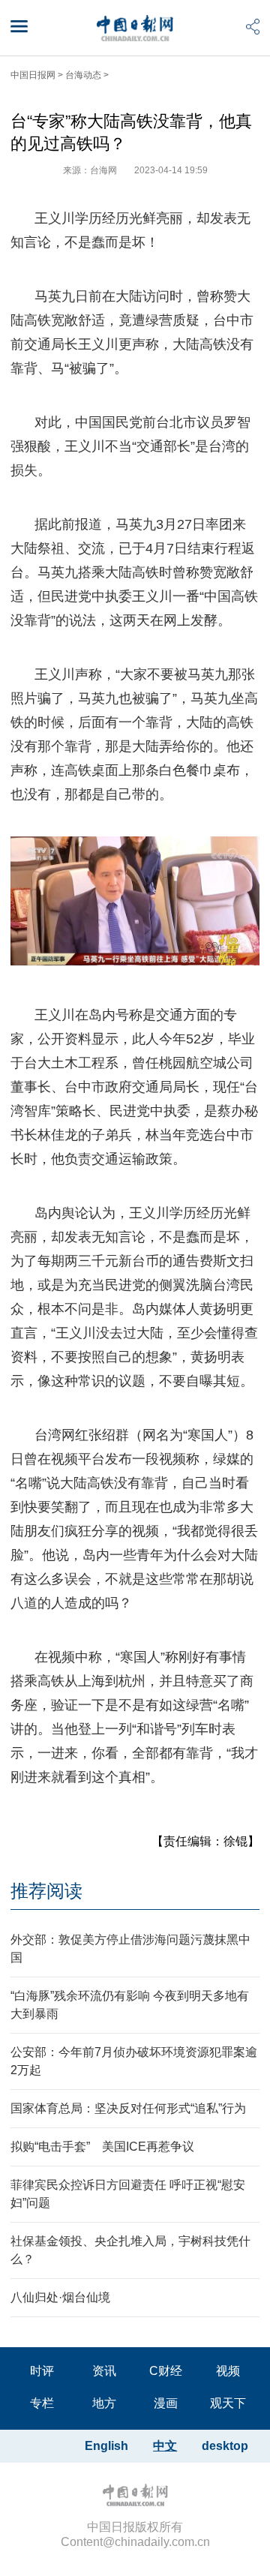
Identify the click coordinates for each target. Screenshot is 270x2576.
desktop (225, 2446)
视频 (228, 2371)
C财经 (166, 2371)
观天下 (228, 2403)
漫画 (166, 2403)
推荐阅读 (46, 1891)
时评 (42, 2371)
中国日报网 (33, 75)
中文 (165, 2446)
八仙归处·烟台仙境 (60, 2297)
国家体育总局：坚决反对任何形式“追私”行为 (128, 2108)
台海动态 (83, 75)
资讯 (104, 2371)
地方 (104, 2403)
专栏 (42, 2403)
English (106, 2446)
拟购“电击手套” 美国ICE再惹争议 (102, 2147)
